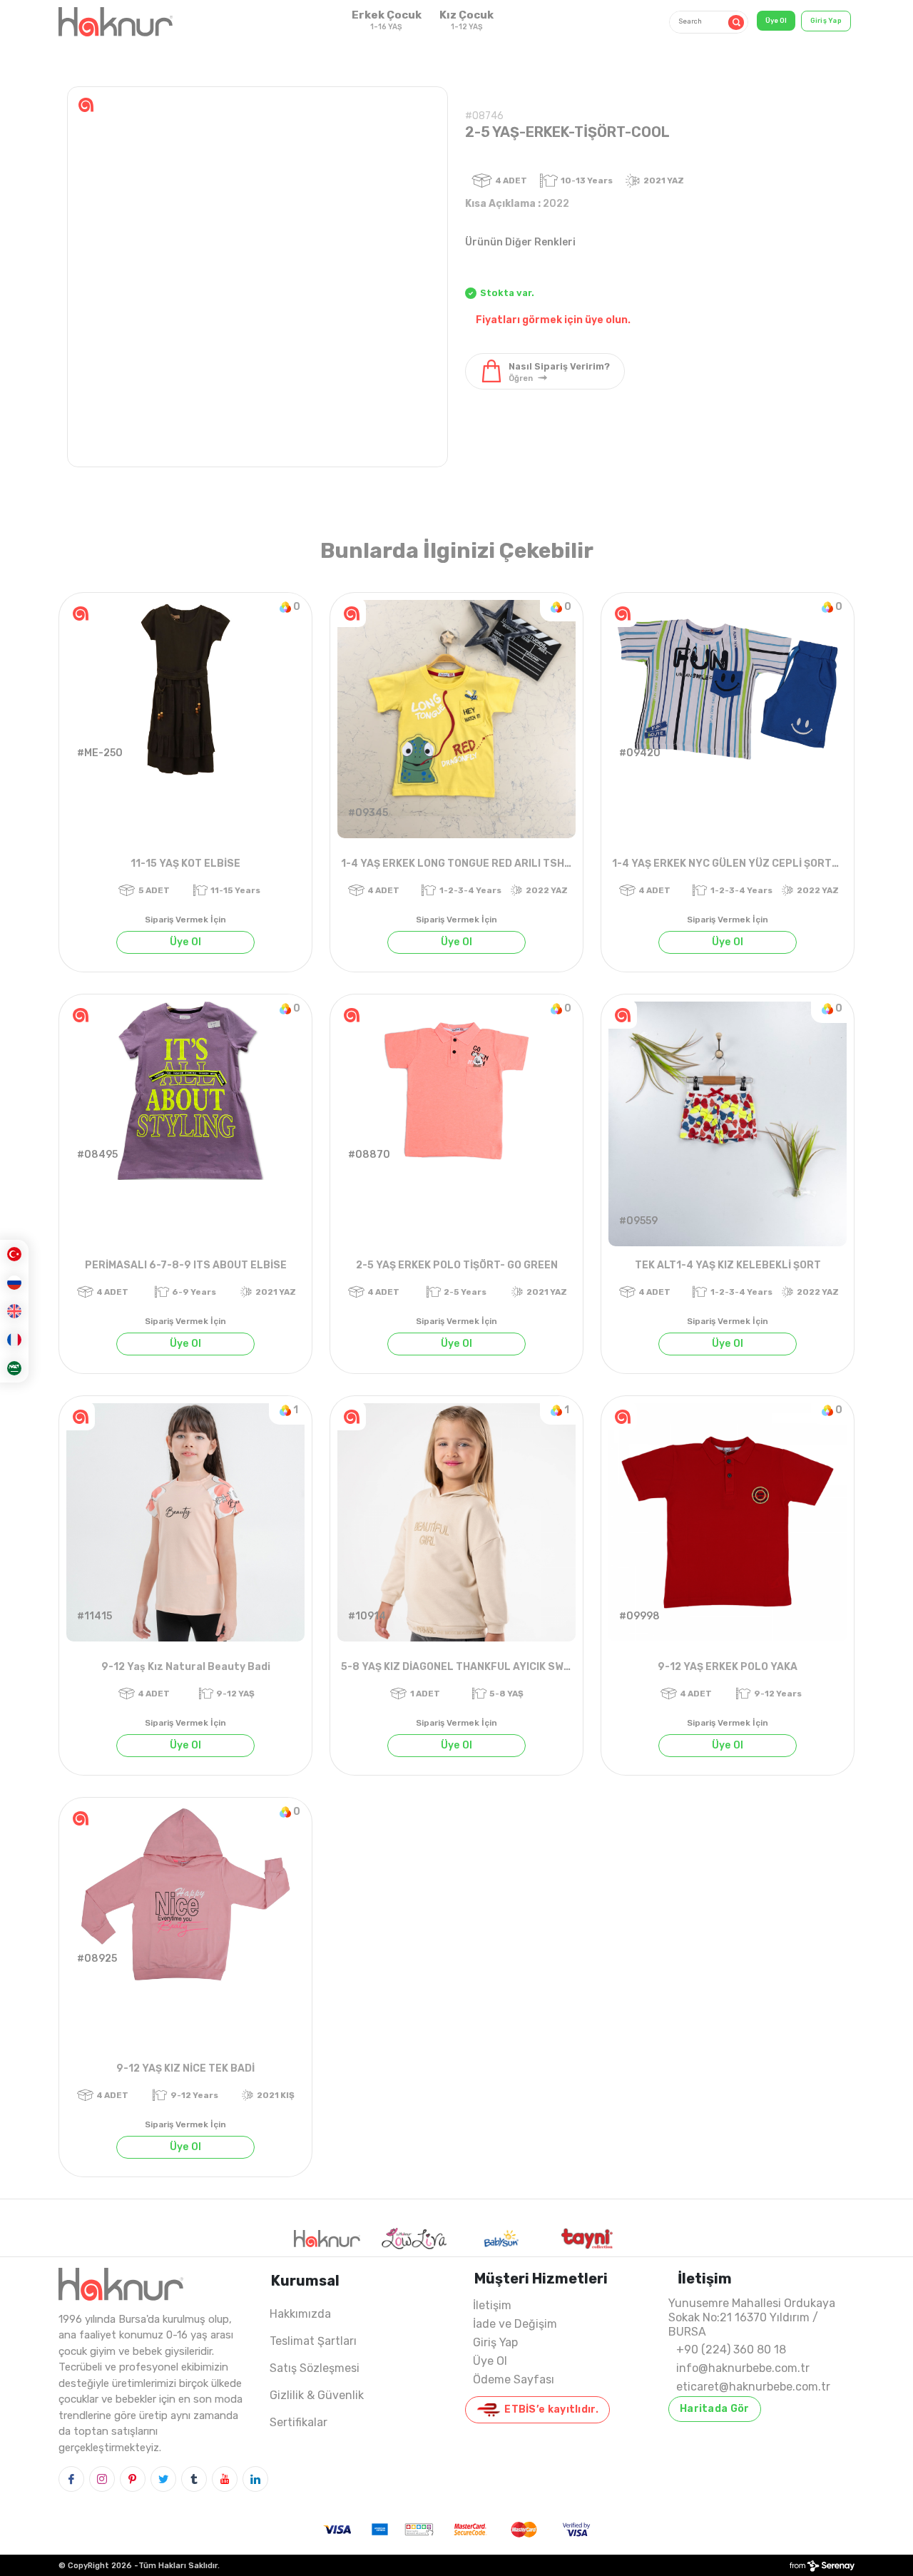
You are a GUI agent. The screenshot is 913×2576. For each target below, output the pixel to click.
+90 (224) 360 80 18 (731, 2350)
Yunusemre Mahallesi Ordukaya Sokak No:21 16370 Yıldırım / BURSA (752, 2317)
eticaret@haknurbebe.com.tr (753, 2387)
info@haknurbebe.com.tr (743, 2368)
